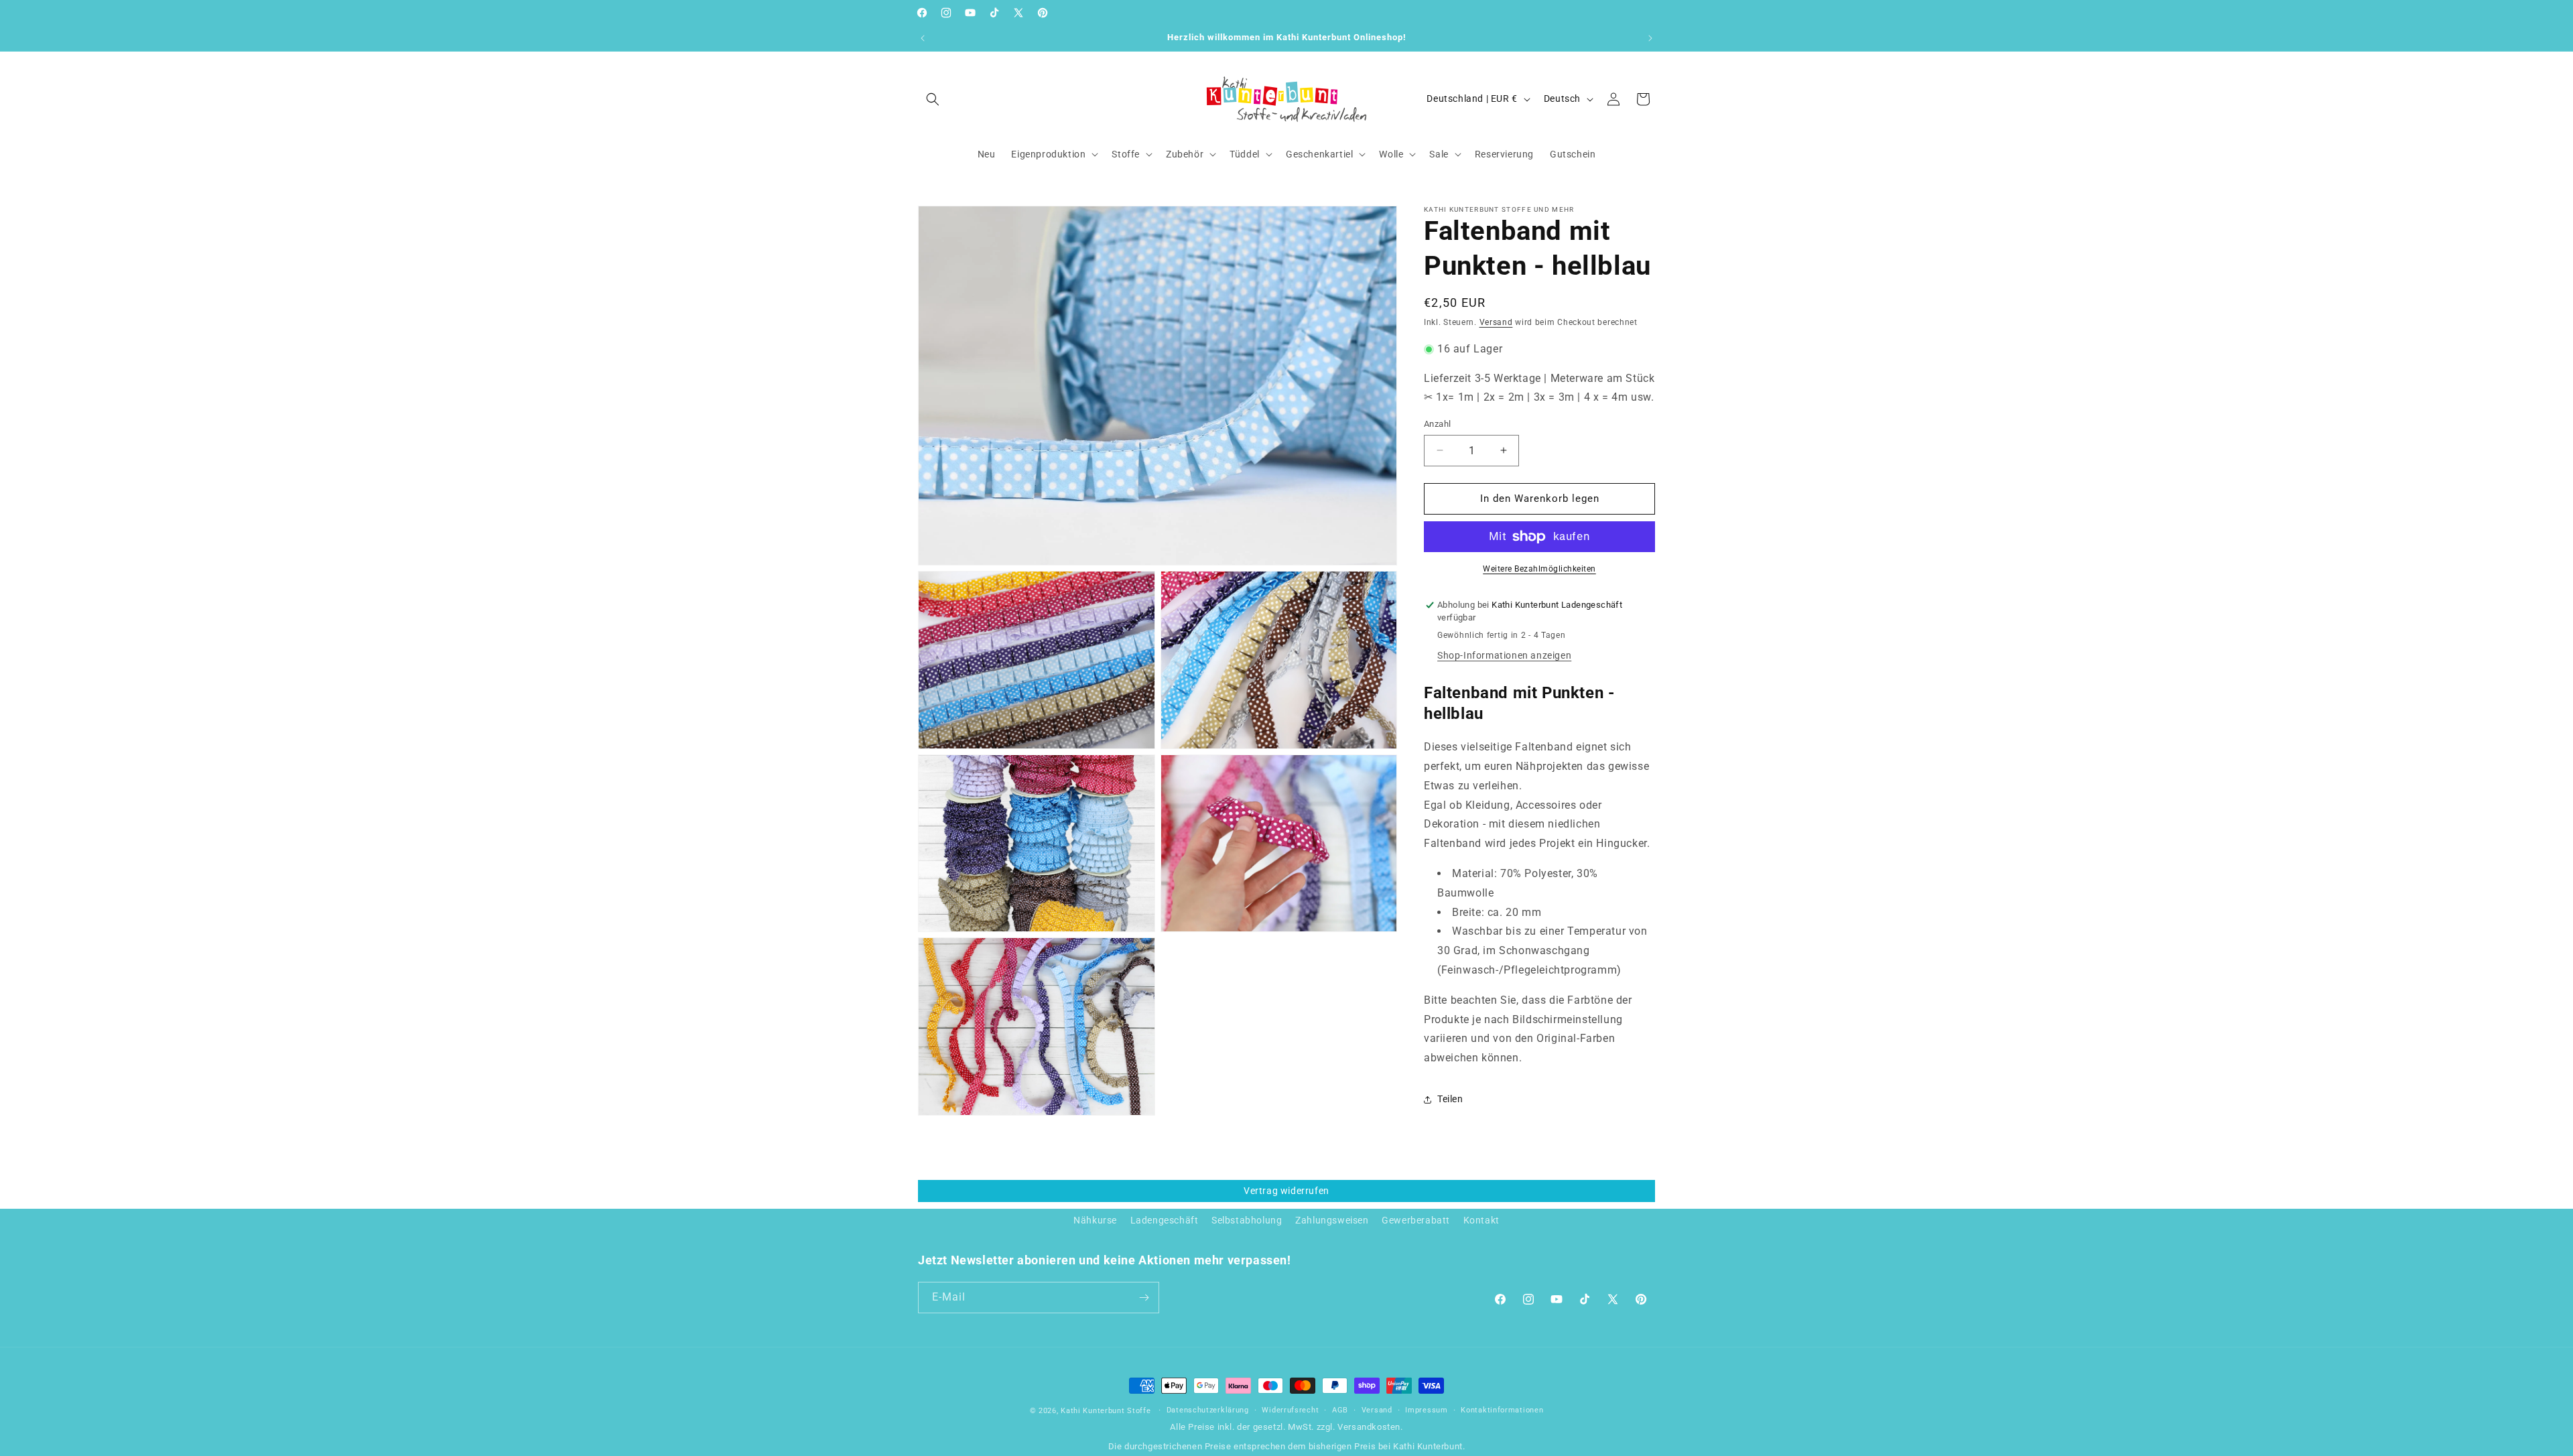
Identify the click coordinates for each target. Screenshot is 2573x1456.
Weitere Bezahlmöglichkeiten (1539, 569)
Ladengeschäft (1165, 1220)
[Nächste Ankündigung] (1650, 38)
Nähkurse (1095, 1220)
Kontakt (1481, 1220)
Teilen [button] (1450, 1099)
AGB (1340, 1410)
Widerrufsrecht (1290, 1410)
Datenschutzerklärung (1208, 1410)
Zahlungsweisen (1332, 1220)
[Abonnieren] (1144, 1298)
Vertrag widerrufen (1286, 1191)
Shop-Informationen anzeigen (1504, 655)
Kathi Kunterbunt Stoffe (1107, 1411)
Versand (1496, 322)
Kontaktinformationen (1502, 1410)
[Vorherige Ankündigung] (923, 38)
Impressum (1426, 1410)
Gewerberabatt (1416, 1220)
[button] (933, 99)
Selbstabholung (1247, 1220)
